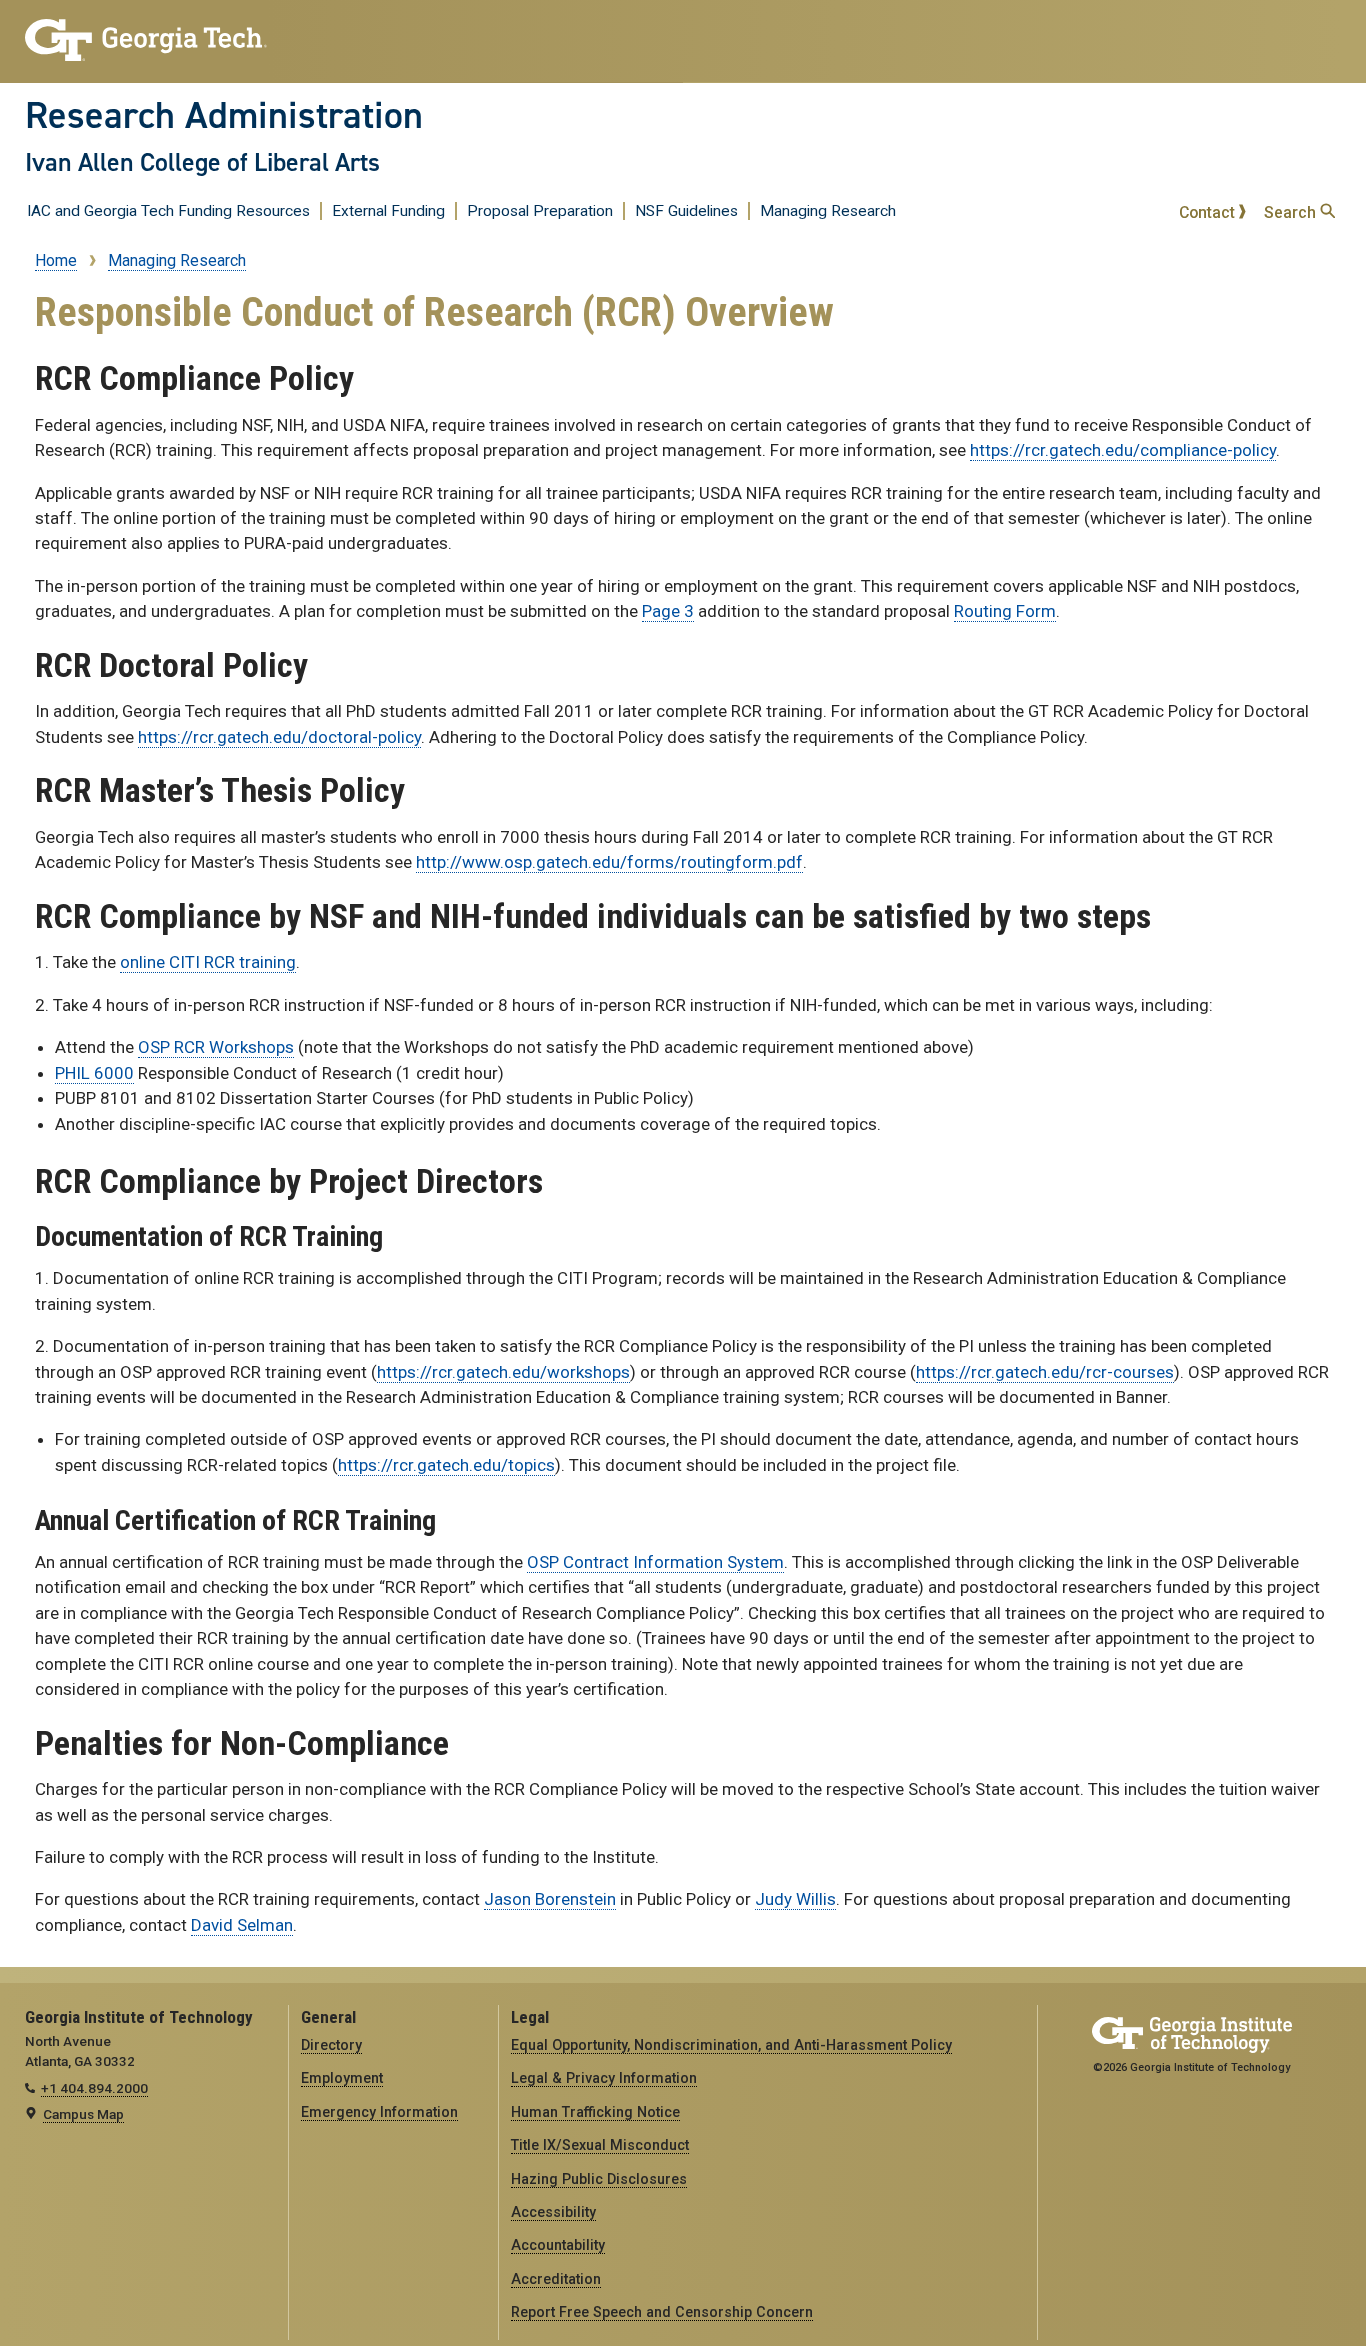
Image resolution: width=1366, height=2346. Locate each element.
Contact (1209, 212)
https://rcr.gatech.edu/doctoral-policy (279, 737)
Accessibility (553, 2212)
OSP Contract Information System (655, 1562)
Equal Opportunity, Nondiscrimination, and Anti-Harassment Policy (731, 2045)
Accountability (558, 2245)
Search (1292, 212)
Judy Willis (795, 1899)
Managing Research (177, 260)
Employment (342, 2078)
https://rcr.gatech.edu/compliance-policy (1123, 450)
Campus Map (83, 2114)
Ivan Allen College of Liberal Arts (202, 162)
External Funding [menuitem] (388, 211)
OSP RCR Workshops (216, 1047)
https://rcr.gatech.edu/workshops (503, 1372)
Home (56, 260)
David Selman (242, 1925)
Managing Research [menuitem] (828, 211)
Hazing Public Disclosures (599, 2179)
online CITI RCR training (208, 962)
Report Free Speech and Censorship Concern (662, 2312)
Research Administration (224, 115)
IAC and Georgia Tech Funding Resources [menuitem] (168, 211)
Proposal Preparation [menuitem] (540, 211)
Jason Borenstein (550, 1899)
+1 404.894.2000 (94, 2088)
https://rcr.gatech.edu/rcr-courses (1045, 1372)
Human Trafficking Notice (595, 2112)
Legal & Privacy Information (604, 2078)
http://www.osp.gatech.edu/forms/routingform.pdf (609, 862)
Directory (331, 2045)
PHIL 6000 (94, 1073)
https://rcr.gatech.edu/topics (446, 1465)
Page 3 (668, 611)
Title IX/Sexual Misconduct (600, 2145)
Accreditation (556, 2279)
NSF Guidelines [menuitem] (686, 211)
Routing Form (1005, 611)
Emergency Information (379, 2112)
